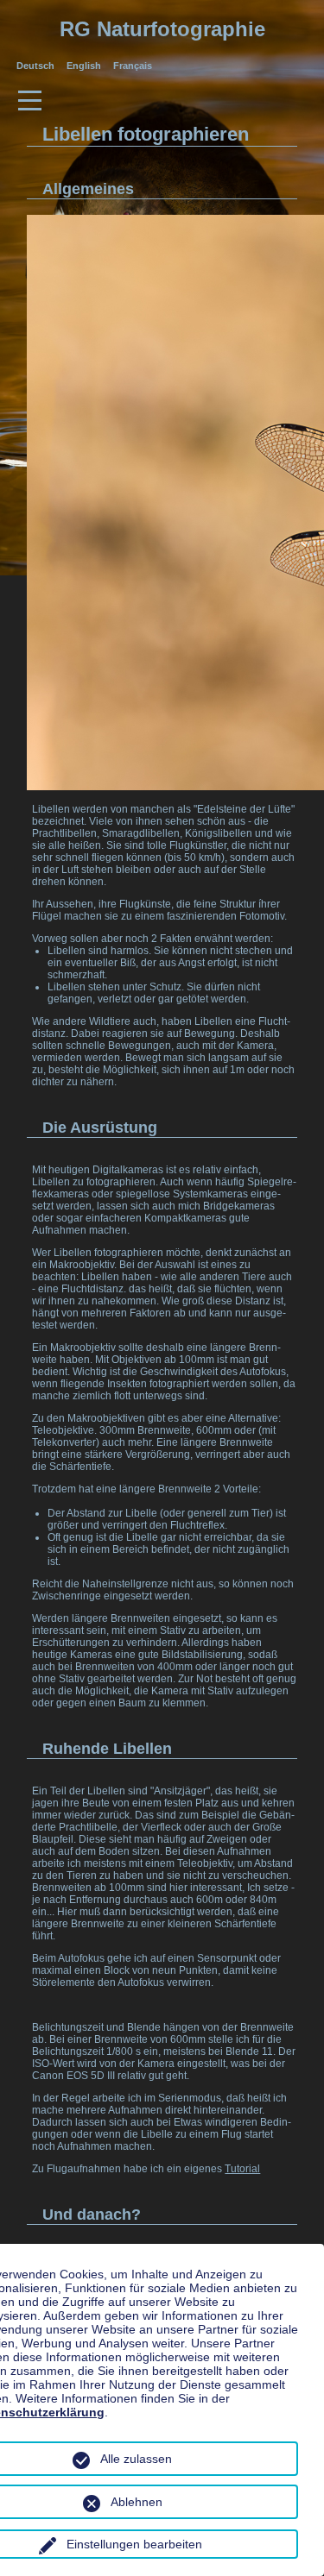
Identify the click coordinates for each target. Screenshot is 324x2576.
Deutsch (37, 66)
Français (133, 66)
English (85, 66)
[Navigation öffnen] (162, 97)
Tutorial (242, 2169)
